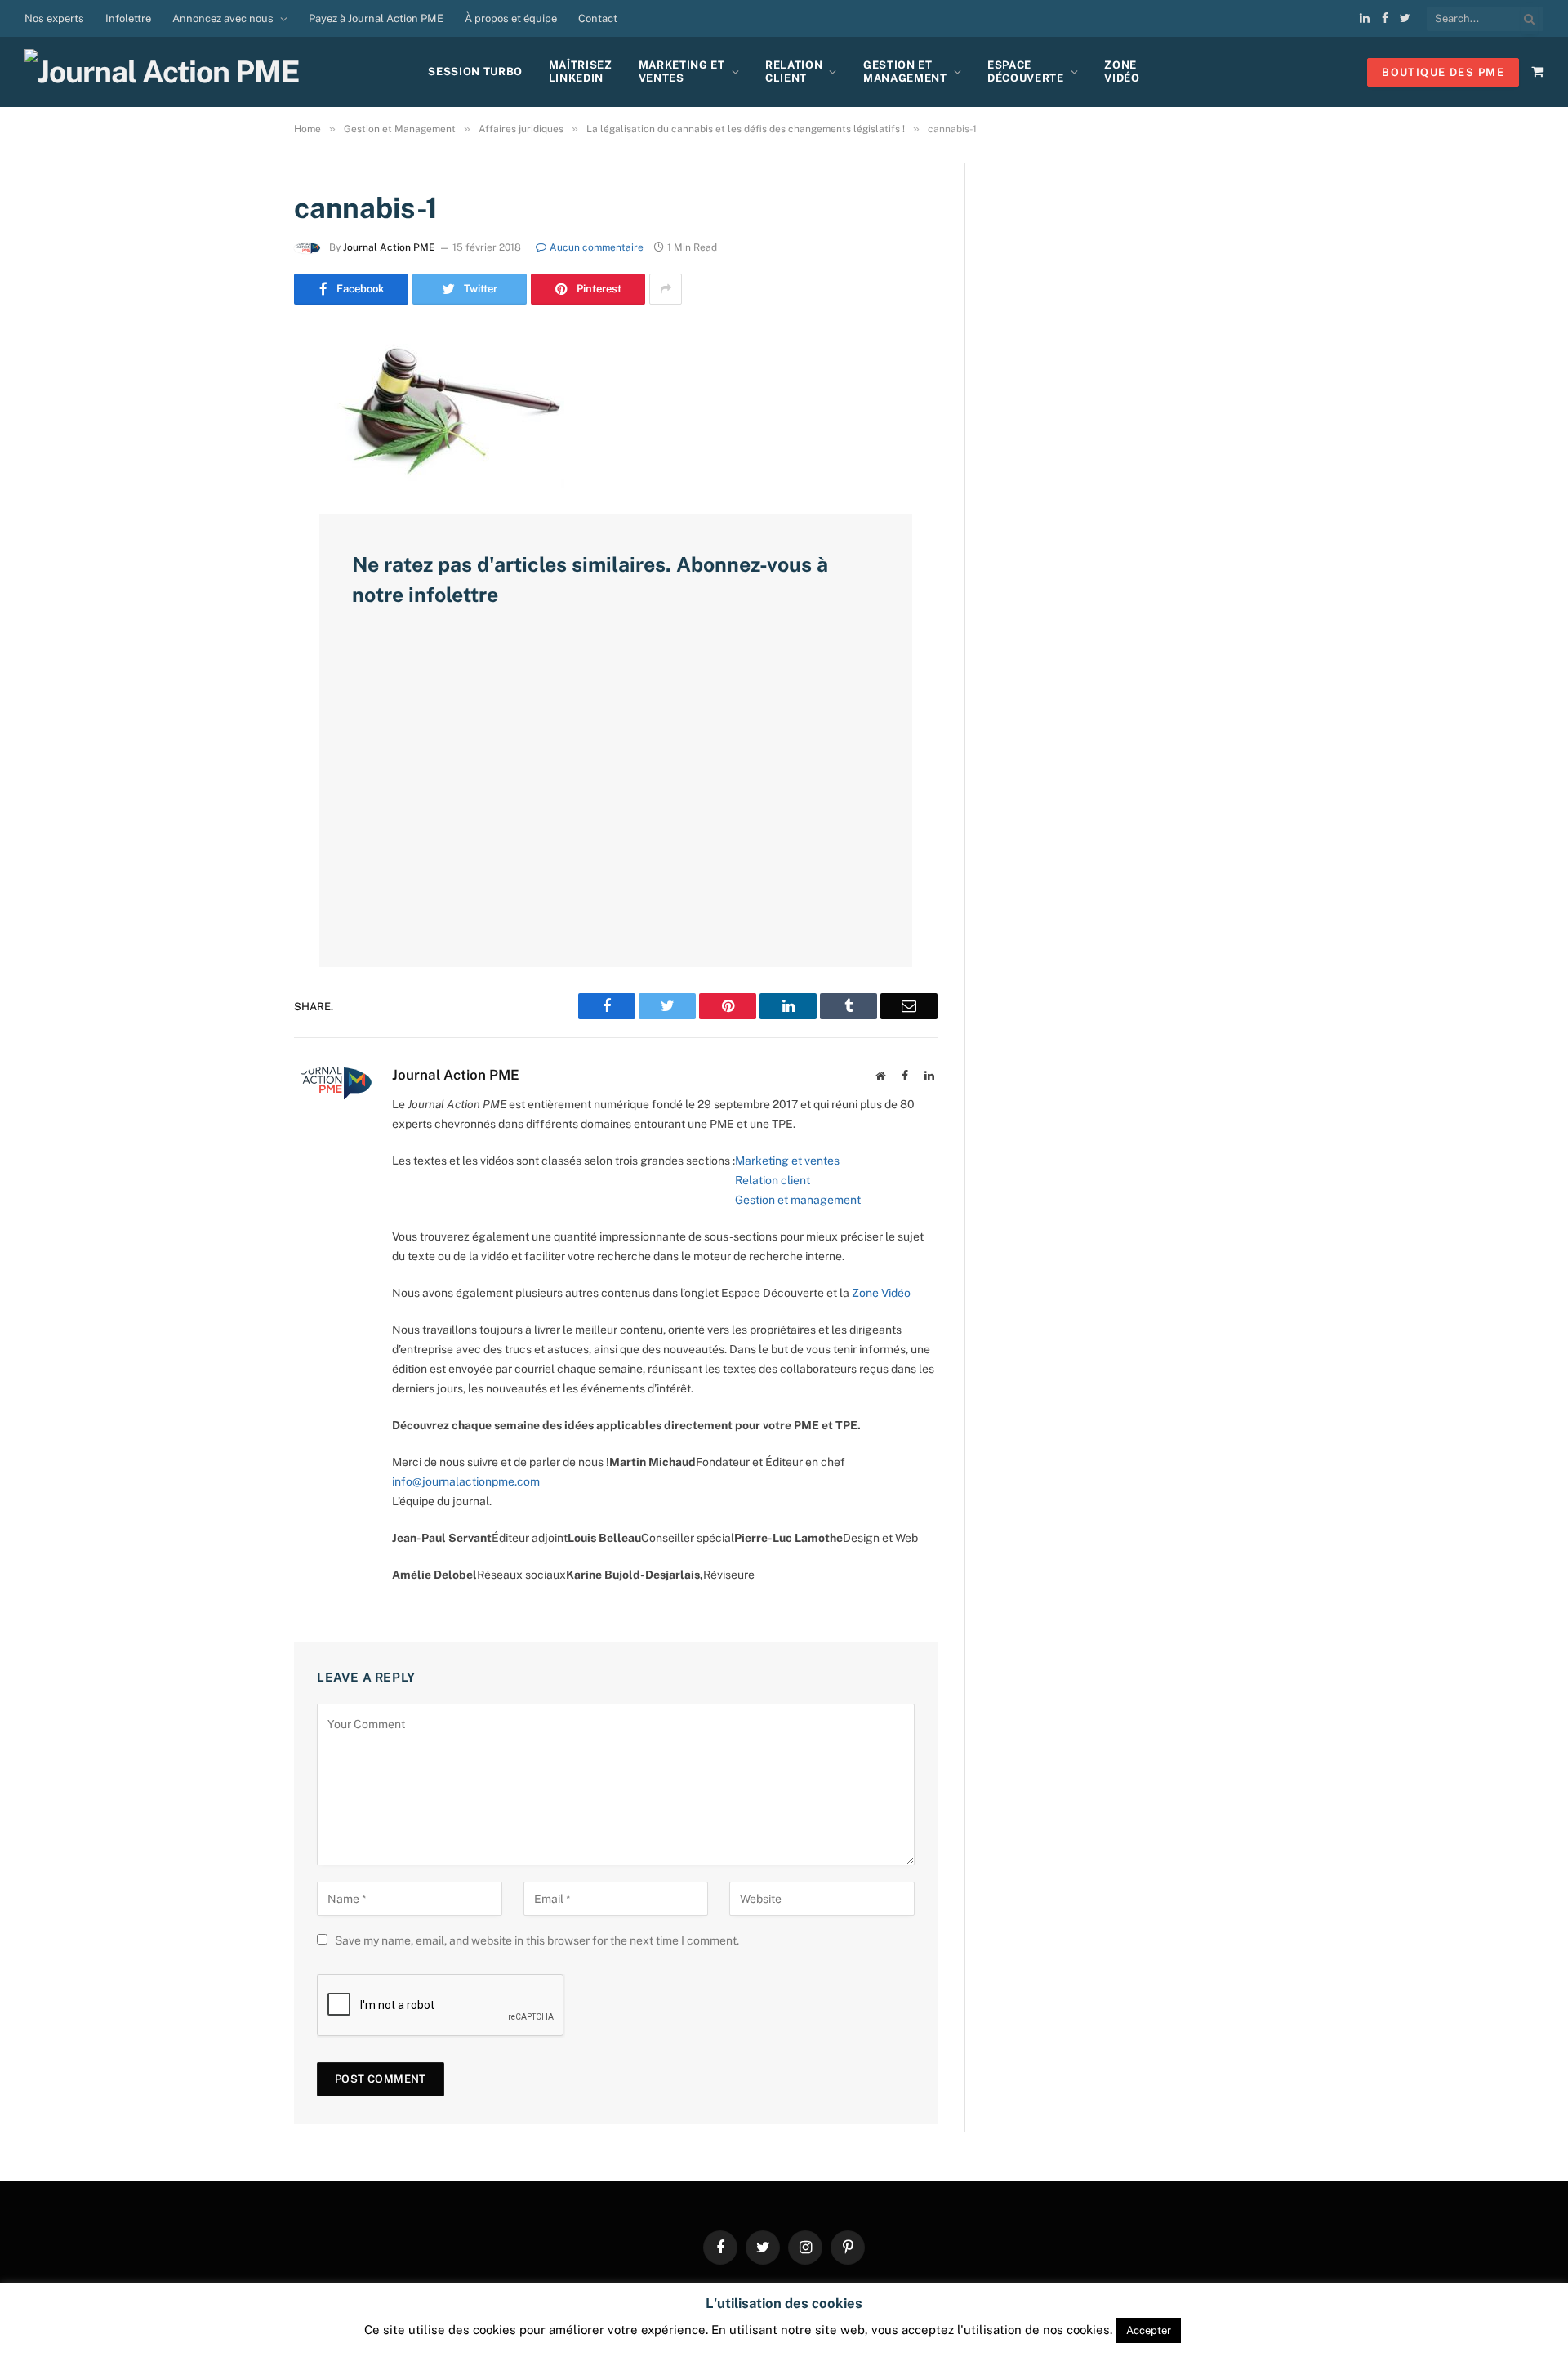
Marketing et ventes (787, 1161)
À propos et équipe (511, 18)
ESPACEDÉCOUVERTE (1026, 71)
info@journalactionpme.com (466, 1481)
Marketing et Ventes (682, 71)
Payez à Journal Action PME (376, 18)
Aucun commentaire (597, 247)
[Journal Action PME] (168, 72)
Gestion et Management (905, 71)
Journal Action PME (389, 247)
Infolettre (128, 18)
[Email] (237, 551)
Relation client (794, 71)
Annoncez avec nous (223, 18)
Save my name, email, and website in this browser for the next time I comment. (537, 1940)
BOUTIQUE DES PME (1443, 72)
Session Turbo (475, 71)
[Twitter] (237, 426)
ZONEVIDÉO (1122, 71)
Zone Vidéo (881, 1293)
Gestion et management (798, 1200)
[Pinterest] (237, 510)
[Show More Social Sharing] (666, 289)
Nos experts (54, 18)
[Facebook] (237, 385)
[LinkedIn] (237, 468)
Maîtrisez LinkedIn (581, 71)
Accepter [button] (1149, 2330)
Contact (598, 18)
